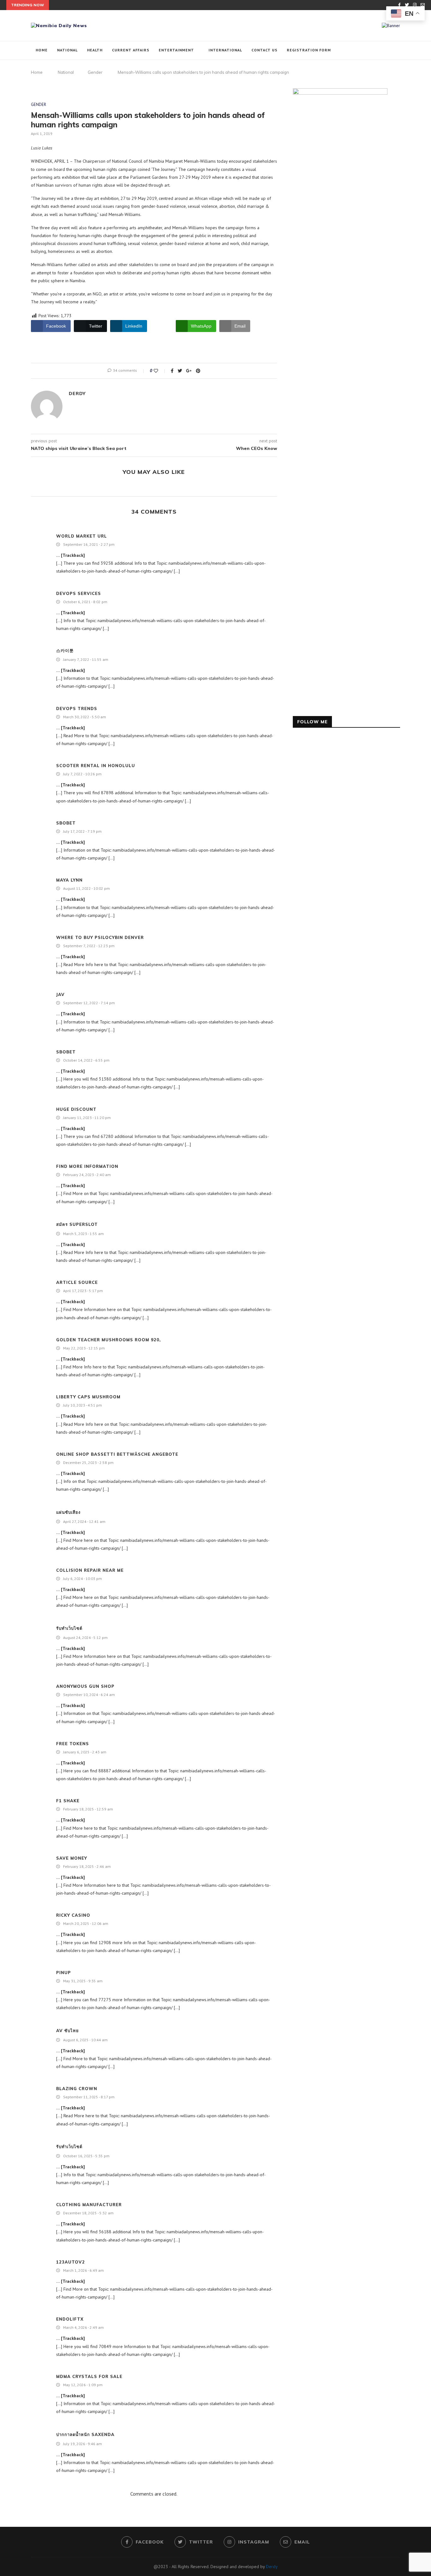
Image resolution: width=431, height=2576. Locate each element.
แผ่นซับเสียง (68, 1512)
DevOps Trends (77, 708)
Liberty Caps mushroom (88, 1397)
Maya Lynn (69, 880)
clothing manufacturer (89, 2205)
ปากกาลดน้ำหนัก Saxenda (85, 2434)
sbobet (66, 823)
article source (77, 1282)
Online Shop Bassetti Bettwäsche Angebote (117, 1454)
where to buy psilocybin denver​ (100, 937)
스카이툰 (65, 650)
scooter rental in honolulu (96, 766)
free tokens (73, 1744)
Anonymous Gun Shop (85, 1686)
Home (42, 50)
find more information (87, 1166)
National (67, 50)
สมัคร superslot (77, 1224)
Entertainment (176, 50)
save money (72, 1858)
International (225, 50)
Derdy (77, 393)
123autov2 (71, 2262)
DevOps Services (79, 593)
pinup (64, 1973)
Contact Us (264, 50)
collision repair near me (90, 1570)
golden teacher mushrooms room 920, (109, 1340)
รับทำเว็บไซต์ (69, 1628)
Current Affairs (131, 50)
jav (60, 994)
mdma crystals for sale (89, 2376)
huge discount (76, 1109)
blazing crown (77, 2089)
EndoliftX (70, 2319)
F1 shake (68, 1801)
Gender (95, 72)
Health (95, 50)
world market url (82, 536)
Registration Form (309, 50)
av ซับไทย (68, 2031)
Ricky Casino (73, 1915)
